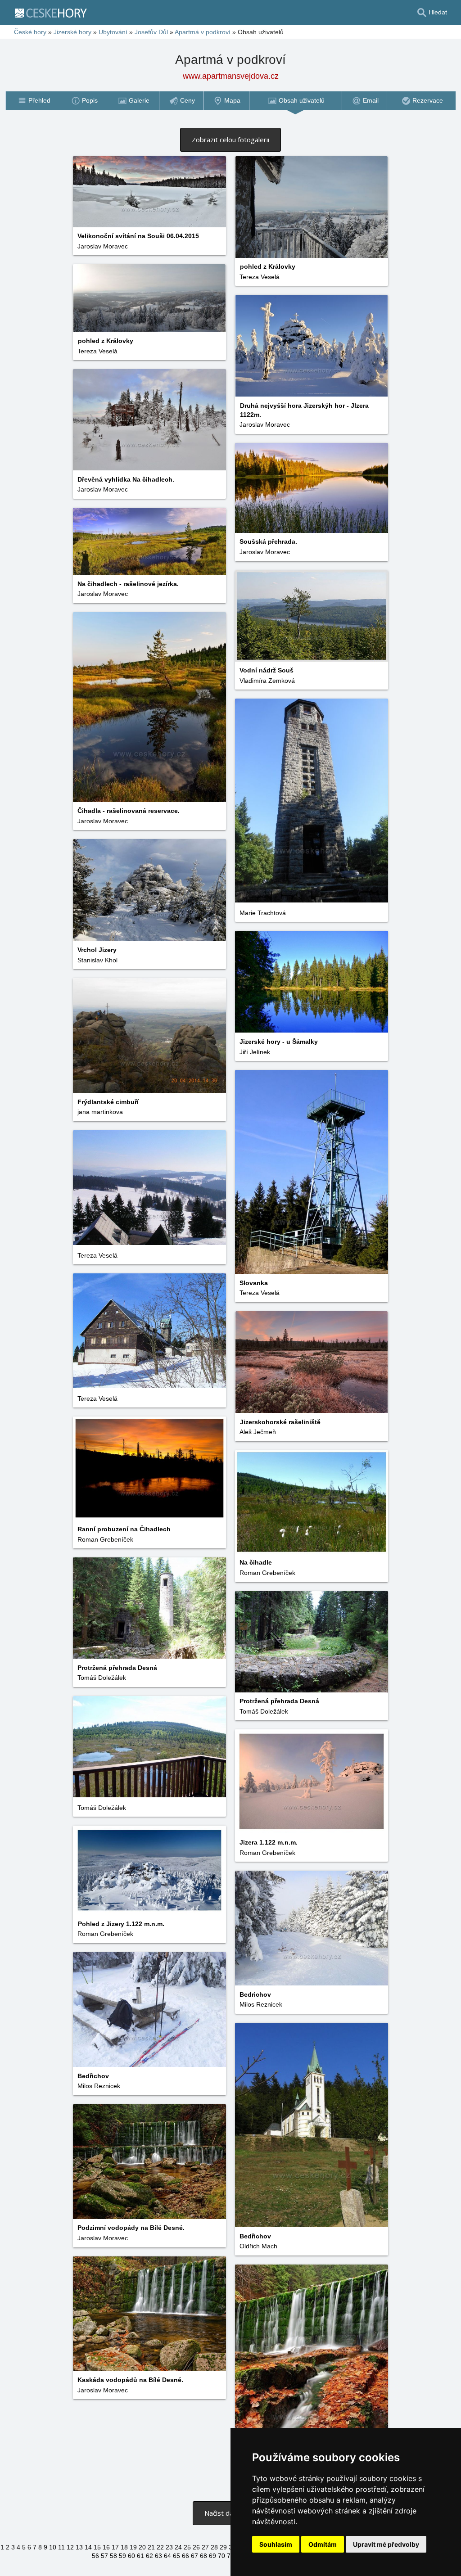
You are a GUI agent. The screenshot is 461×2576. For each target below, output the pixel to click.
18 (124, 2547)
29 (223, 2547)
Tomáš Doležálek (102, 1678)
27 (205, 2547)
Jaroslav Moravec (103, 246)
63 (158, 2556)
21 (151, 2547)
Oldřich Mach (258, 2246)
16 (106, 2547)
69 (212, 2556)
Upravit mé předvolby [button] (386, 2544)
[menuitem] (33, 101)
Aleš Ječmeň (258, 1432)
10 (53, 2547)
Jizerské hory (72, 32)
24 (178, 2547)
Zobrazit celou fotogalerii (230, 140)
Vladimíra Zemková (267, 681)
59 (122, 2556)
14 (88, 2547)
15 (97, 2547)
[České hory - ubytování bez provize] (54, 13)
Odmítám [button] (323, 2544)
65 (176, 2556)
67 (194, 2556)
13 (79, 2547)
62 (149, 2556)
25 (187, 2547)
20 (142, 2547)
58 (113, 2556)
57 (104, 2556)
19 (133, 2547)
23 (169, 2547)
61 (140, 2556)
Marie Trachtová (263, 913)
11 (61, 2547)
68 (203, 2556)
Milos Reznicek (261, 2004)
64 (167, 2556)
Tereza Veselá (260, 277)
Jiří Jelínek (255, 1052)
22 (160, 2547)
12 (70, 2547)
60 (131, 2556)
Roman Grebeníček (105, 1539)
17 (115, 2547)
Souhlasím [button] (276, 2544)
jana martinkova (100, 1112)
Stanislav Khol (97, 960)
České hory (30, 32)
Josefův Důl (151, 32)
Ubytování (113, 32)
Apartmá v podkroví (203, 32)
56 (95, 2556)
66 (185, 2556)
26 (196, 2547)
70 (221, 2556)
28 (214, 2547)
